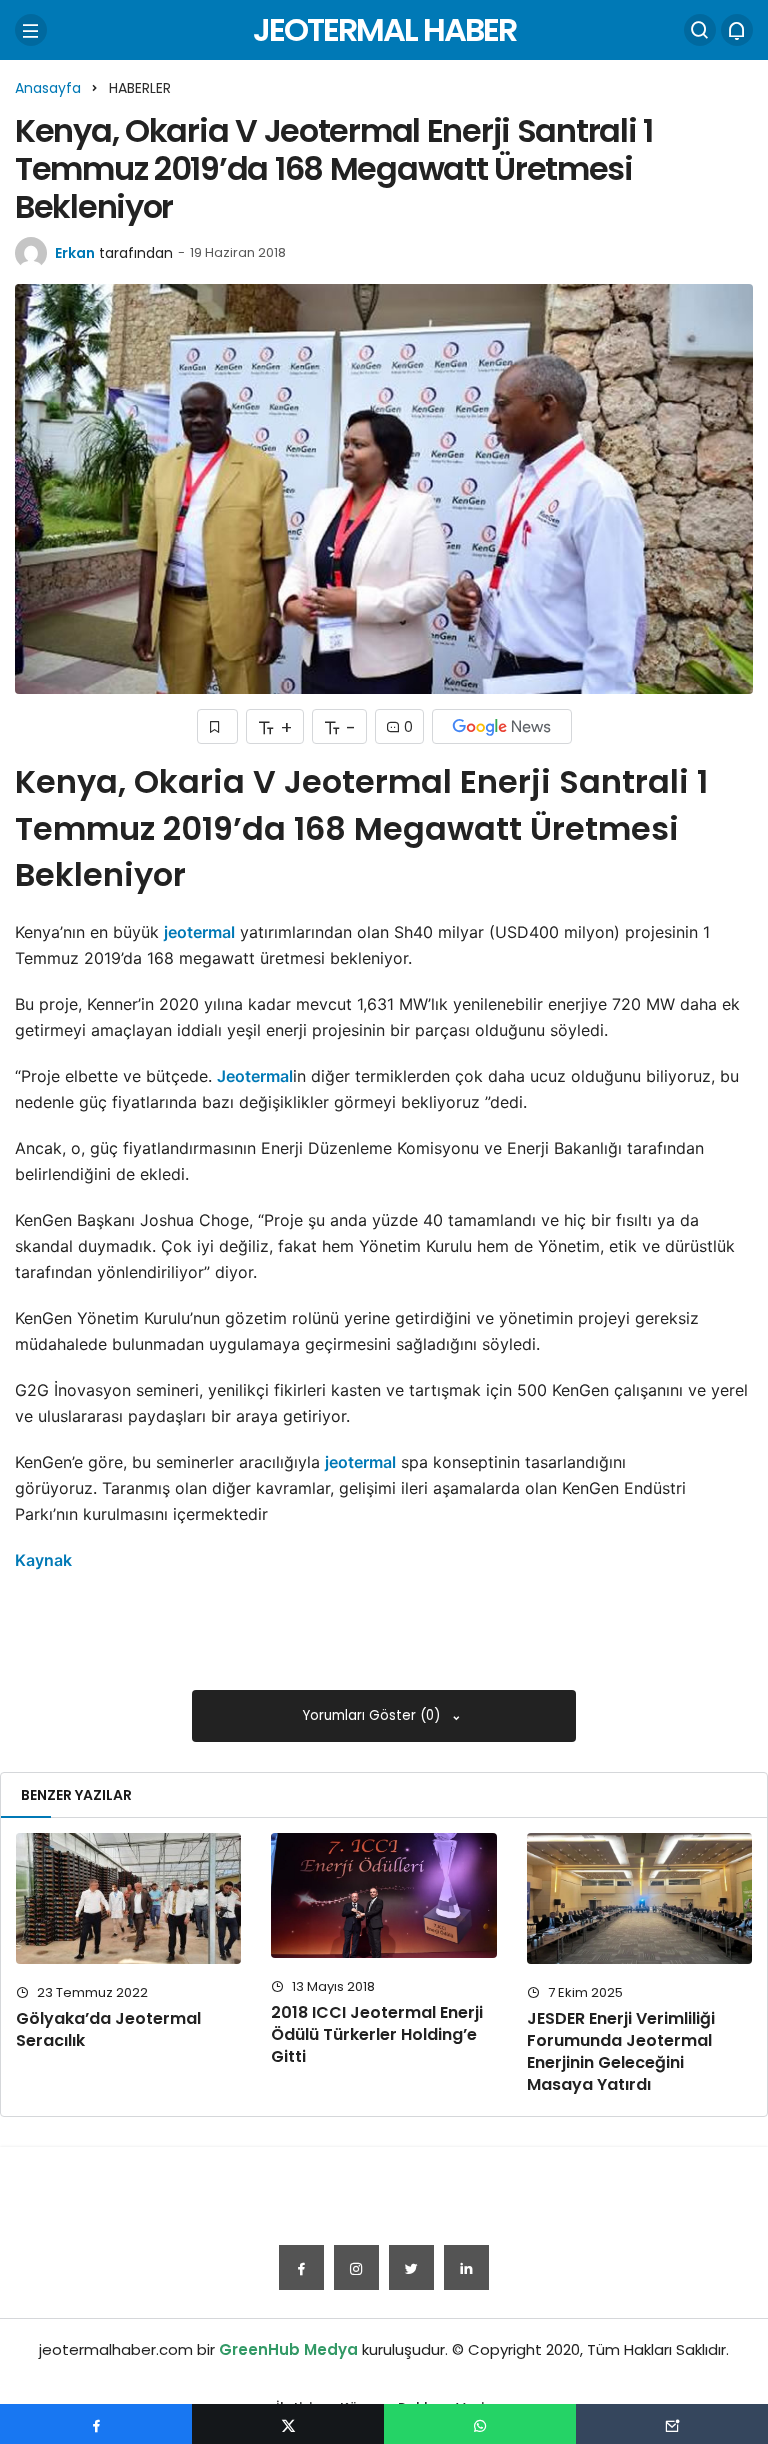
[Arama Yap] (700, 30)
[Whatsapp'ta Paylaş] (480, 2424)
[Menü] (31, 30)
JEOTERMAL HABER (384, 29)
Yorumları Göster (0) (373, 1715)
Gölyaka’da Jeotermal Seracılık (108, 2029)
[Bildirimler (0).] (737, 30)
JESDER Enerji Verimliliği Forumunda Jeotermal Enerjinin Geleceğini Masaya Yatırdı (621, 2051)
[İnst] (356, 2267)
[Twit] (411, 2267)
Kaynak (43, 1560)
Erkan (75, 253)
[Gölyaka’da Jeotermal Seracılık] (128, 1898)
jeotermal (199, 932)
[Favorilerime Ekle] (217, 726)
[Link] (466, 2267)
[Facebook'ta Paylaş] (96, 2424)
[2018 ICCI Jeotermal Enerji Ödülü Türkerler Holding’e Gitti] (383, 1895)
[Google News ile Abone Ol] (502, 726)
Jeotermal (255, 1076)
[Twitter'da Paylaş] (288, 2424)
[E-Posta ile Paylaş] (672, 2424)
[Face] (301, 2267)
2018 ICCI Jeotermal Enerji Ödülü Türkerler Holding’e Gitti (377, 2034)
